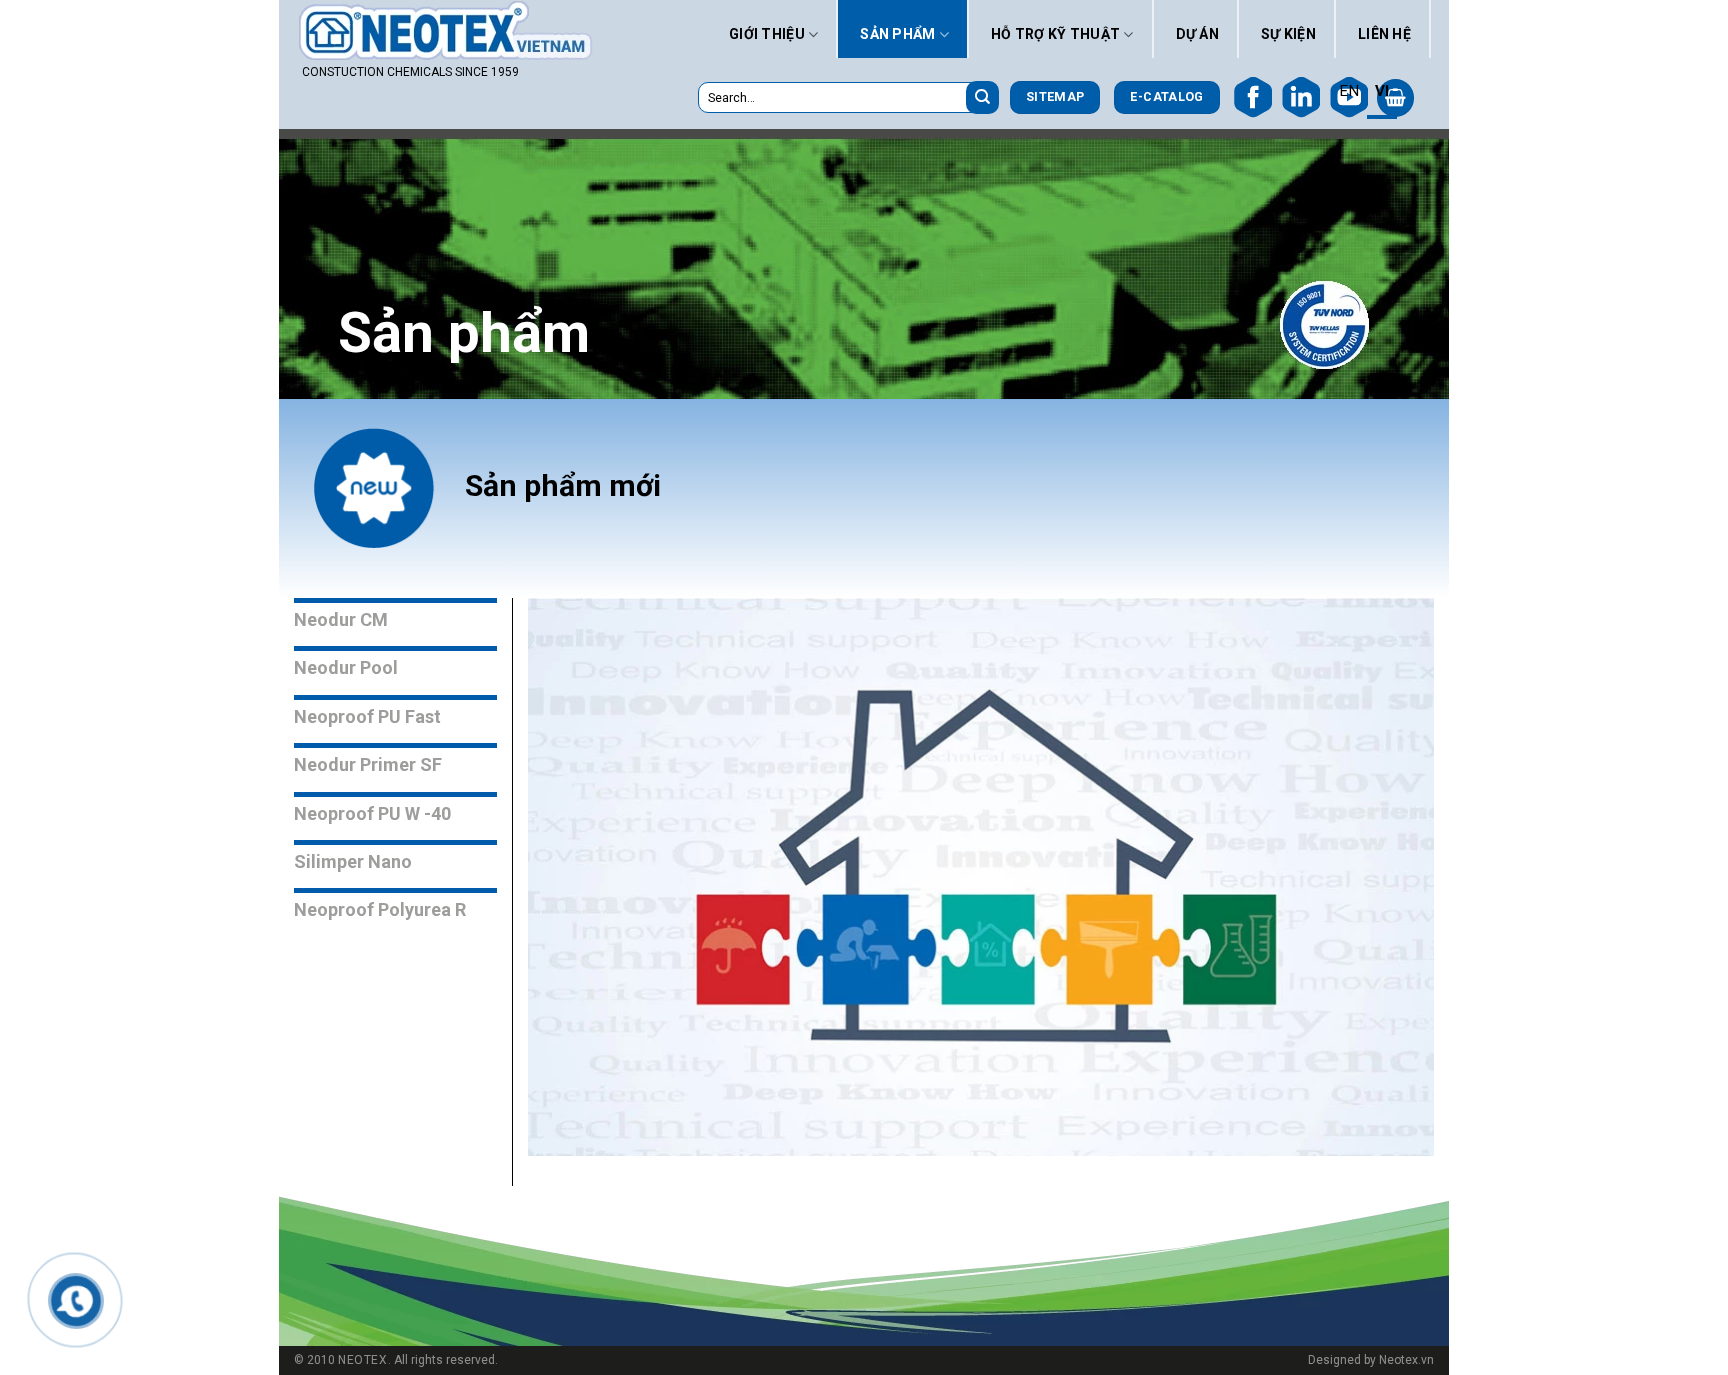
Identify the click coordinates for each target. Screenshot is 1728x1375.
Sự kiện (1288, 34)
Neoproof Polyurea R (380, 909)
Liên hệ (1384, 34)
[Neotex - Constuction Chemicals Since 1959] (448, 30)
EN (1349, 91)
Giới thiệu (767, 34)
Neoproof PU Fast (367, 716)
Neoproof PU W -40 (372, 813)
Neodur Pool (346, 667)
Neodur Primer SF (368, 764)
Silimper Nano (353, 861)
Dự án (1197, 34)
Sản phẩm (897, 34)
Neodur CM (341, 619)
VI (1382, 91)
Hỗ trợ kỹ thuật (1055, 34)
